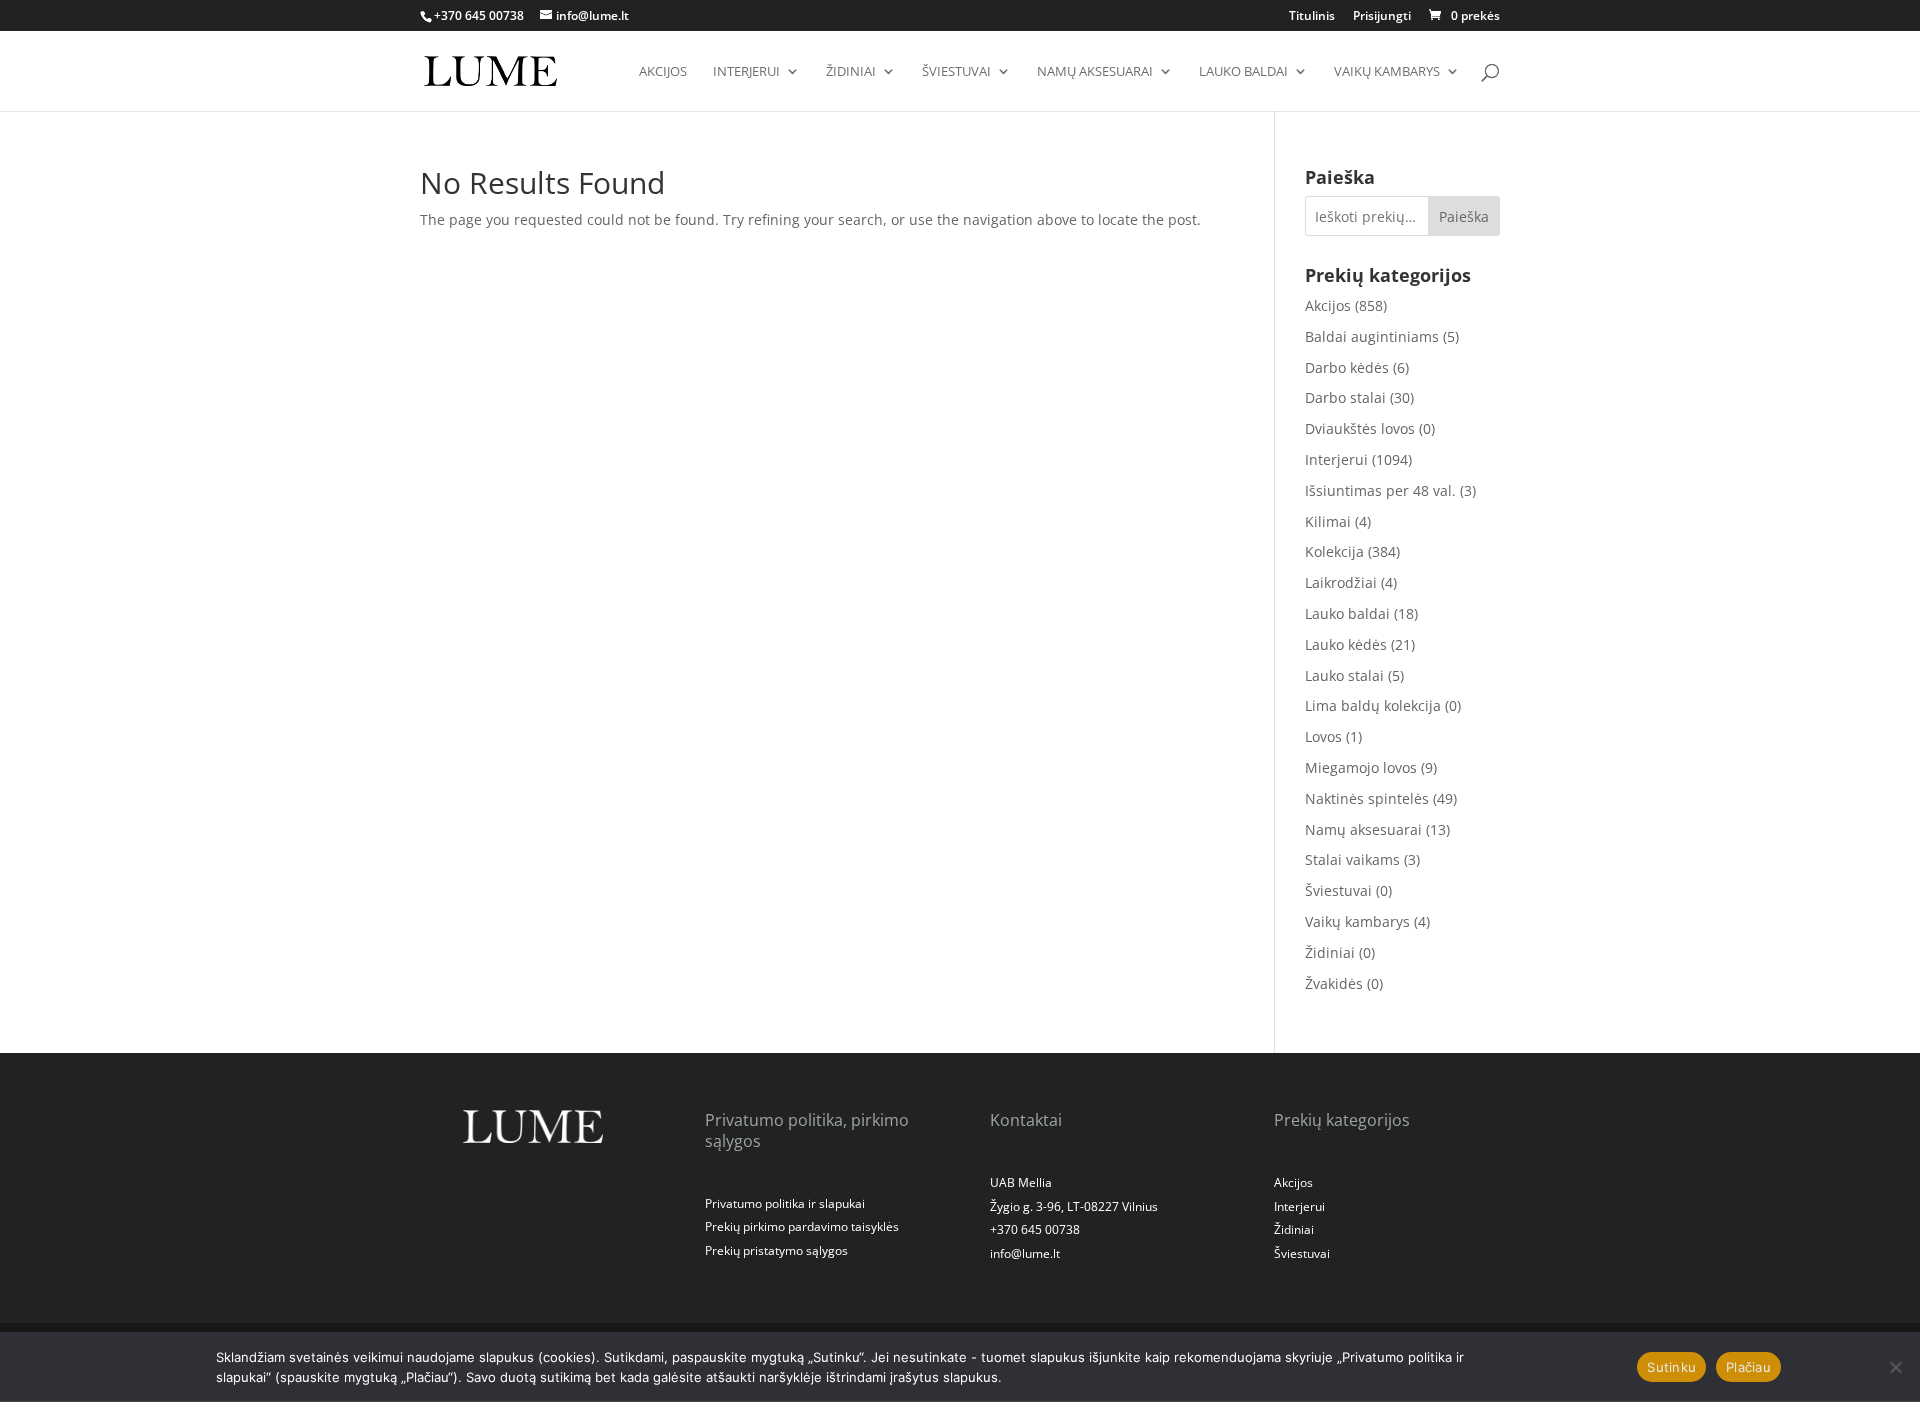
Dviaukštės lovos (1360, 428)
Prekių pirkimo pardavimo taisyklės (802, 1226)
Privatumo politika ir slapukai (785, 1203)
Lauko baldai (1243, 72)
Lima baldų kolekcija (1373, 705)
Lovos (1323, 736)
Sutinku (1671, 1367)
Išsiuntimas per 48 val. (1380, 490)
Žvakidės (1334, 983)
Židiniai (851, 72)
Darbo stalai (1345, 397)
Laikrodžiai (1341, 582)
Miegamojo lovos (1361, 767)
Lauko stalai (1344, 675)
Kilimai (1328, 521)
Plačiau (1748, 1367)
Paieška (1464, 216)
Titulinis (1312, 17)
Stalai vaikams (1352, 859)
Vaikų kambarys (1387, 72)
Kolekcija (1334, 551)
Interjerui (746, 72)
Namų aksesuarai (1095, 72)
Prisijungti (1382, 17)
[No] (1895, 1367)
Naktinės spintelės (1367, 798)
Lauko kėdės (1346, 644)
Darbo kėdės (1347, 367)
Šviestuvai (956, 72)
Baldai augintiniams (1372, 336)
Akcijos (663, 72)
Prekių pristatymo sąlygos (776, 1250)
